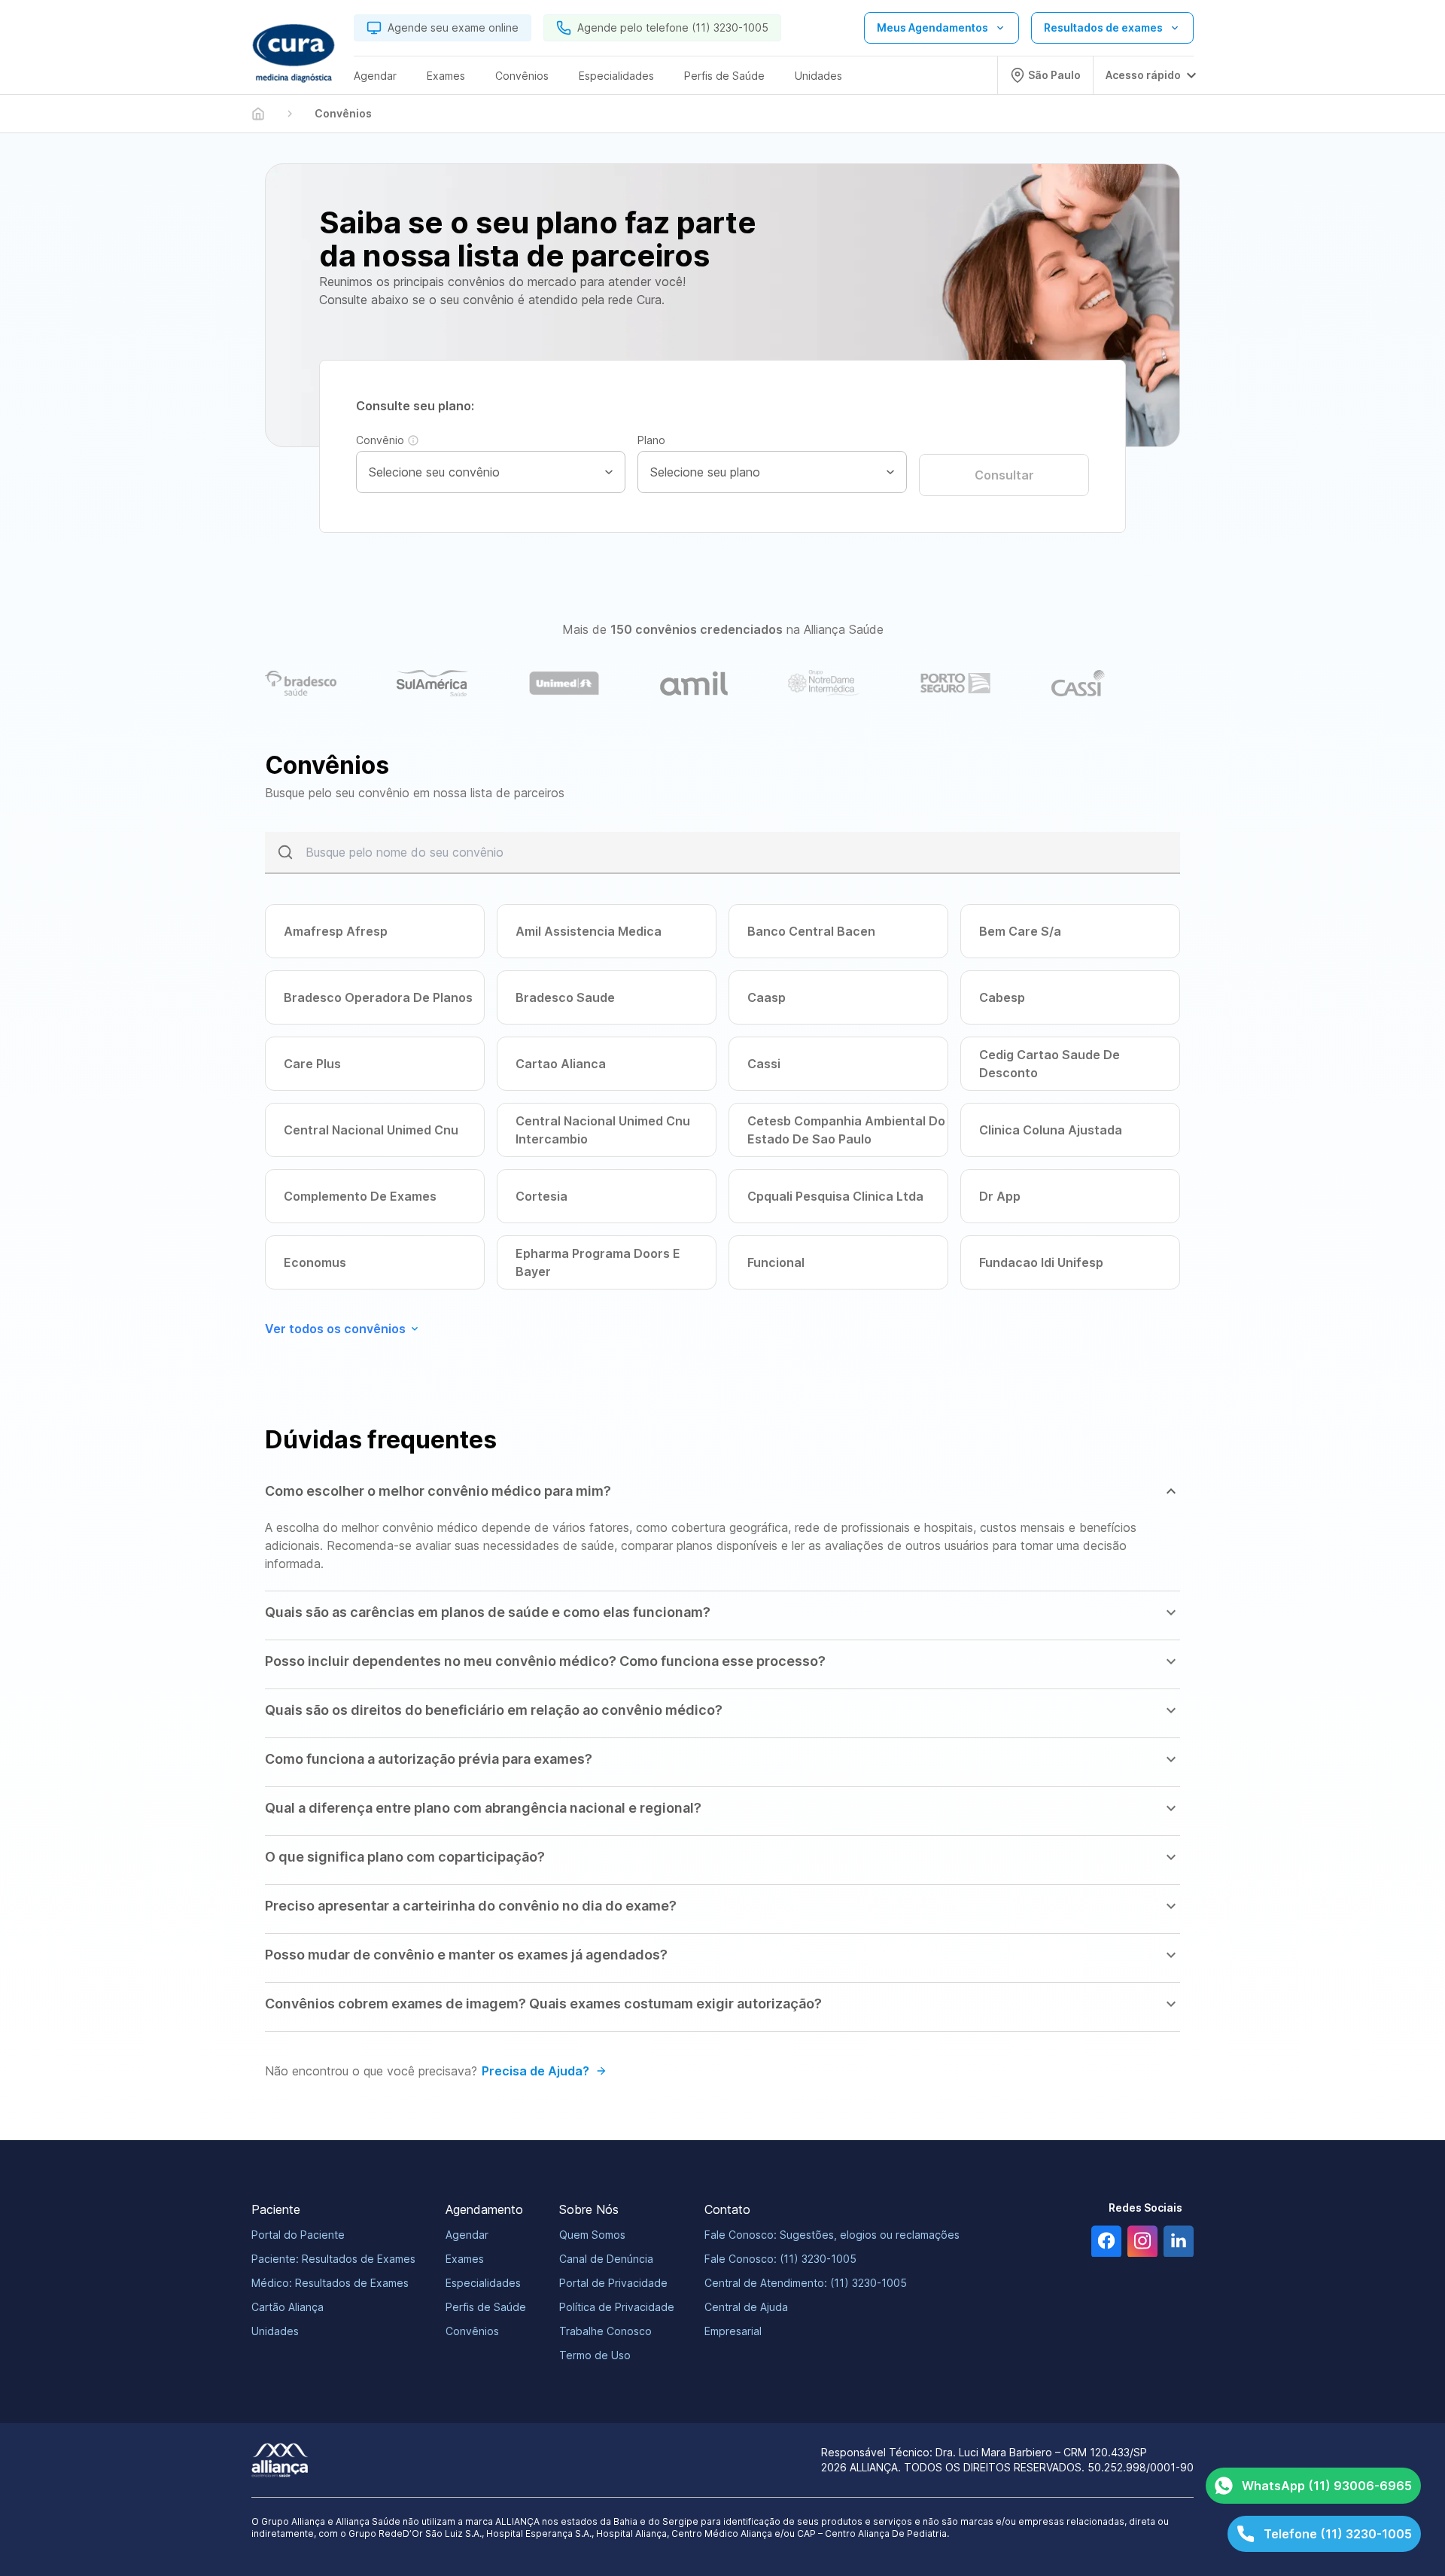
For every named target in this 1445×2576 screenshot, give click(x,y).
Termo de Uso (595, 2355)
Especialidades (483, 2283)
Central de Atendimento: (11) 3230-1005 (806, 2283)
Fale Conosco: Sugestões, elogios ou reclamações (832, 2235)
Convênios (472, 2331)
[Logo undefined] (294, 53)
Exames (465, 2259)
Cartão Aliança (287, 2307)
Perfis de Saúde (486, 2307)
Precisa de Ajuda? (535, 2071)
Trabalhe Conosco (605, 2331)
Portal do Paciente (298, 2235)
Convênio (380, 440)
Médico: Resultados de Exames (330, 2283)
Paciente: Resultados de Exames (333, 2259)
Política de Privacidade (617, 2307)
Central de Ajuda (746, 2307)
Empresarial (733, 2331)
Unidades (275, 2331)
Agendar (467, 2235)
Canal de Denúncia (606, 2259)
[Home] (258, 114)
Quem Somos (592, 2235)
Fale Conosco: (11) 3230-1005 (780, 2259)
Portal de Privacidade (613, 2283)
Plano (651, 440)
